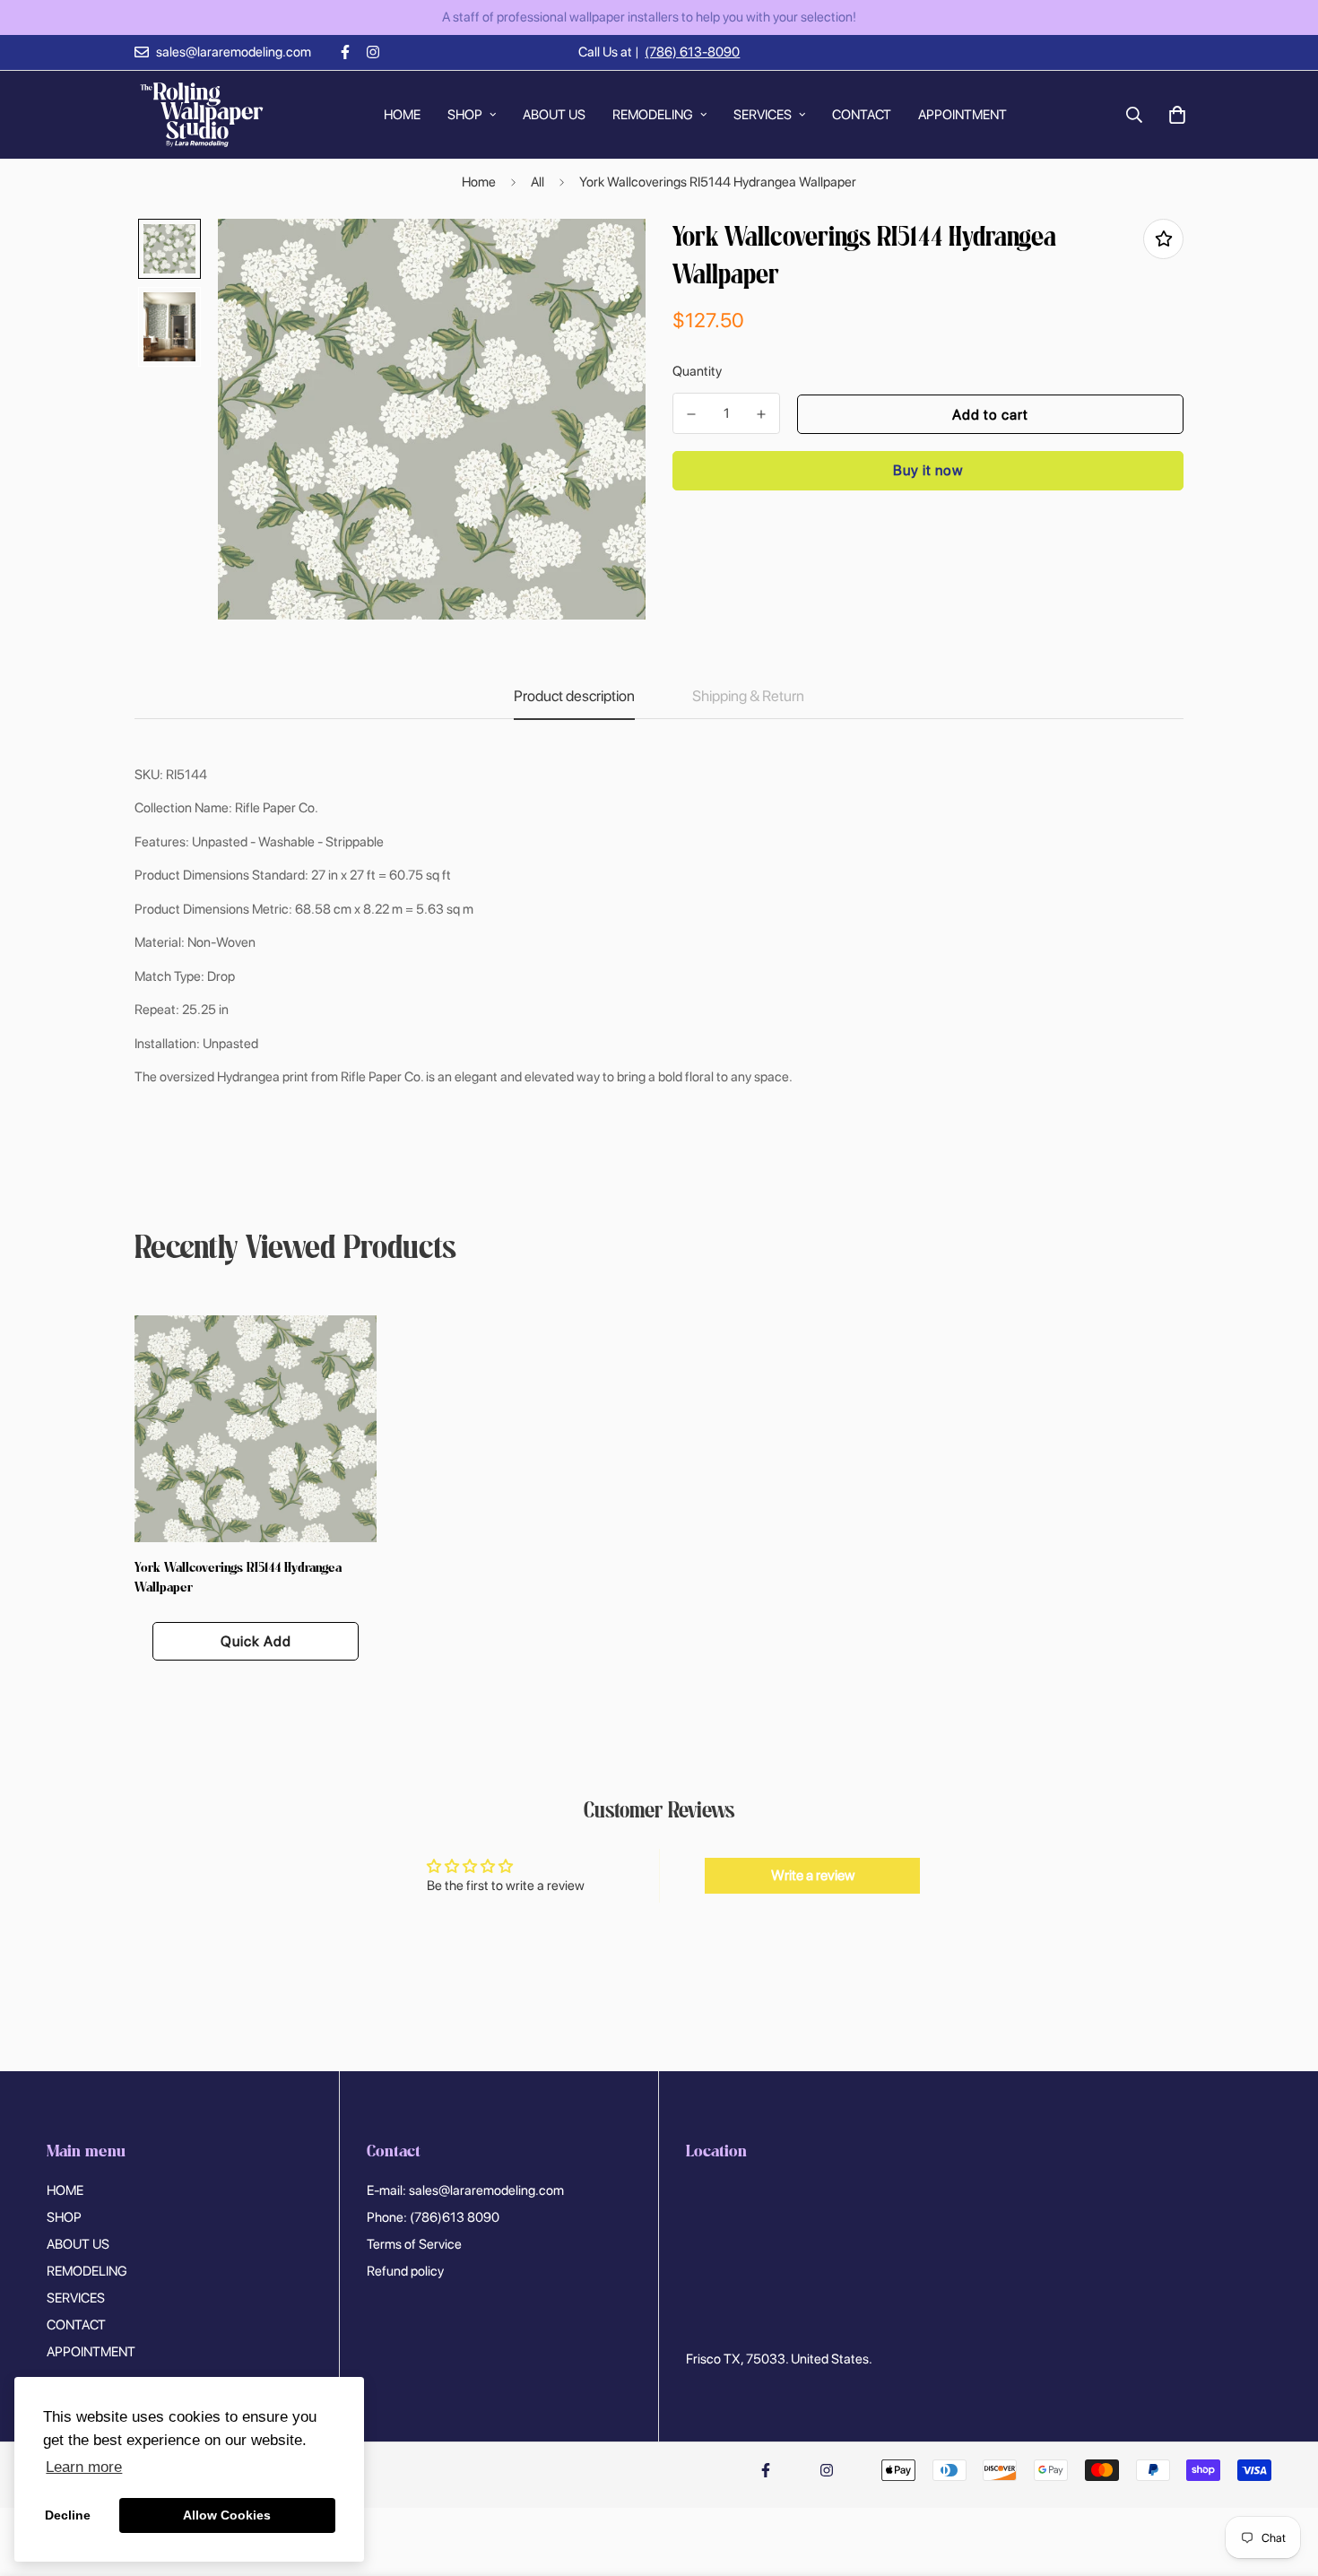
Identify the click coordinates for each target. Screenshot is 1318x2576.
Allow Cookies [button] (227, 2515)
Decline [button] (68, 2515)
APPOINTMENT (962, 114)
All (538, 182)
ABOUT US (554, 114)
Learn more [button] (84, 2467)
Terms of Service (414, 2244)
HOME (402, 114)
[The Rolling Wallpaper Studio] (202, 115)
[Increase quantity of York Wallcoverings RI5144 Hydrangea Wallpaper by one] (761, 414)
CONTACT (862, 114)
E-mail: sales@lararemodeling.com (465, 2190)
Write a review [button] (813, 1875)
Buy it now (928, 470)
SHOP (465, 114)
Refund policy (405, 2271)
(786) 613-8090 (692, 52)
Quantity (697, 371)
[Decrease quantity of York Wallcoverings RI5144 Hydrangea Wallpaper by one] (691, 414)
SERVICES (763, 114)
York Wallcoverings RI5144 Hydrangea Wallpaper (238, 1579)
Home (479, 182)
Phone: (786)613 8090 (433, 2217)
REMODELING (653, 114)
